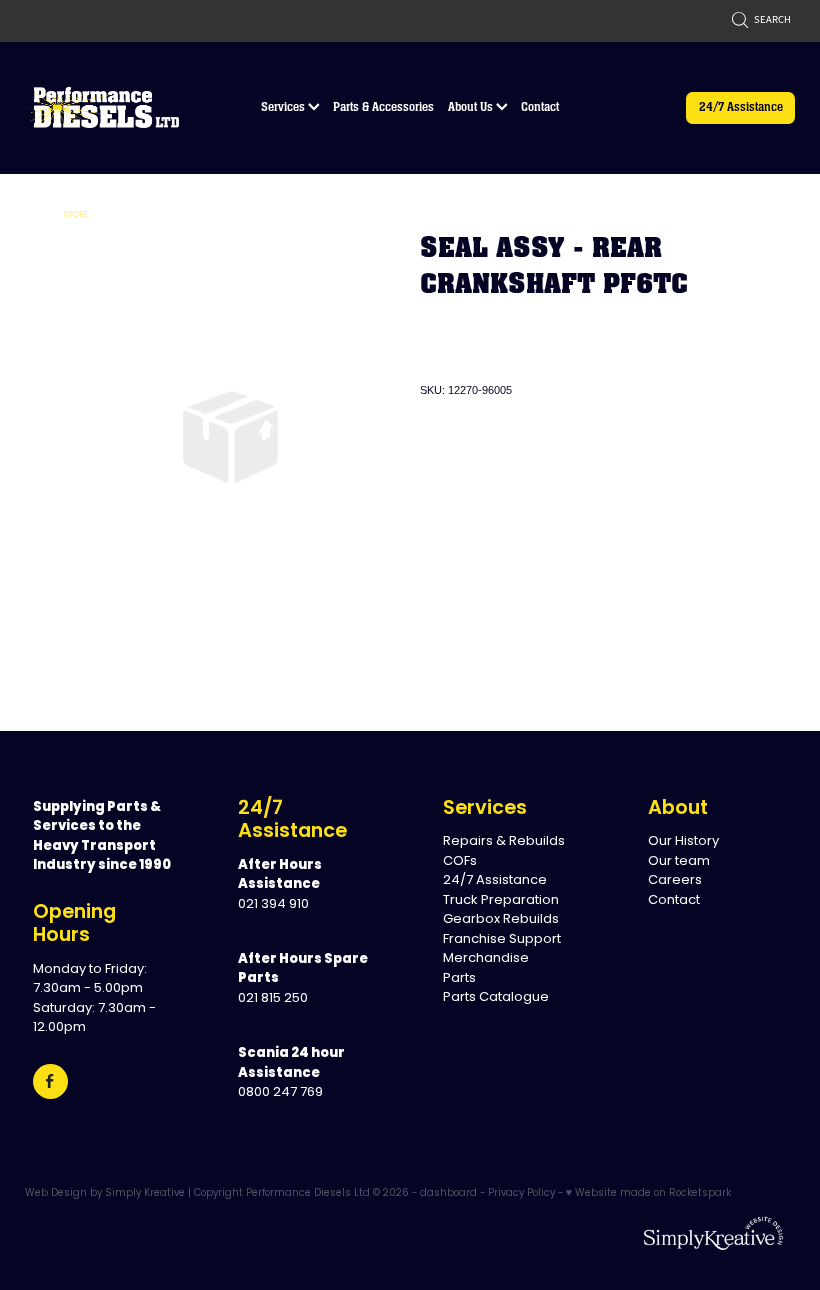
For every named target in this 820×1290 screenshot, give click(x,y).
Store (76, 214)
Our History (683, 841)
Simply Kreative (145, 1194)
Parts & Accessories (383, 107)
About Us (472, 107)
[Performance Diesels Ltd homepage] (102, 108)
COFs (460, 861)
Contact (540, 107)
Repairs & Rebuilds (504, 841)
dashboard (448, 1194)
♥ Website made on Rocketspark (648, 1194)
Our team (679, 861)
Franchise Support (502, 939)
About (678, 809)
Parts (459, 978)
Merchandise (486, 958)
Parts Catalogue (496, 997)
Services (284, 107)
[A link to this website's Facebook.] (50, 1081)
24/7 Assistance (741, 107)
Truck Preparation (501, 900)
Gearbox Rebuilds (501, 919)
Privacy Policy (521, 1194)
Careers (675, 880)
